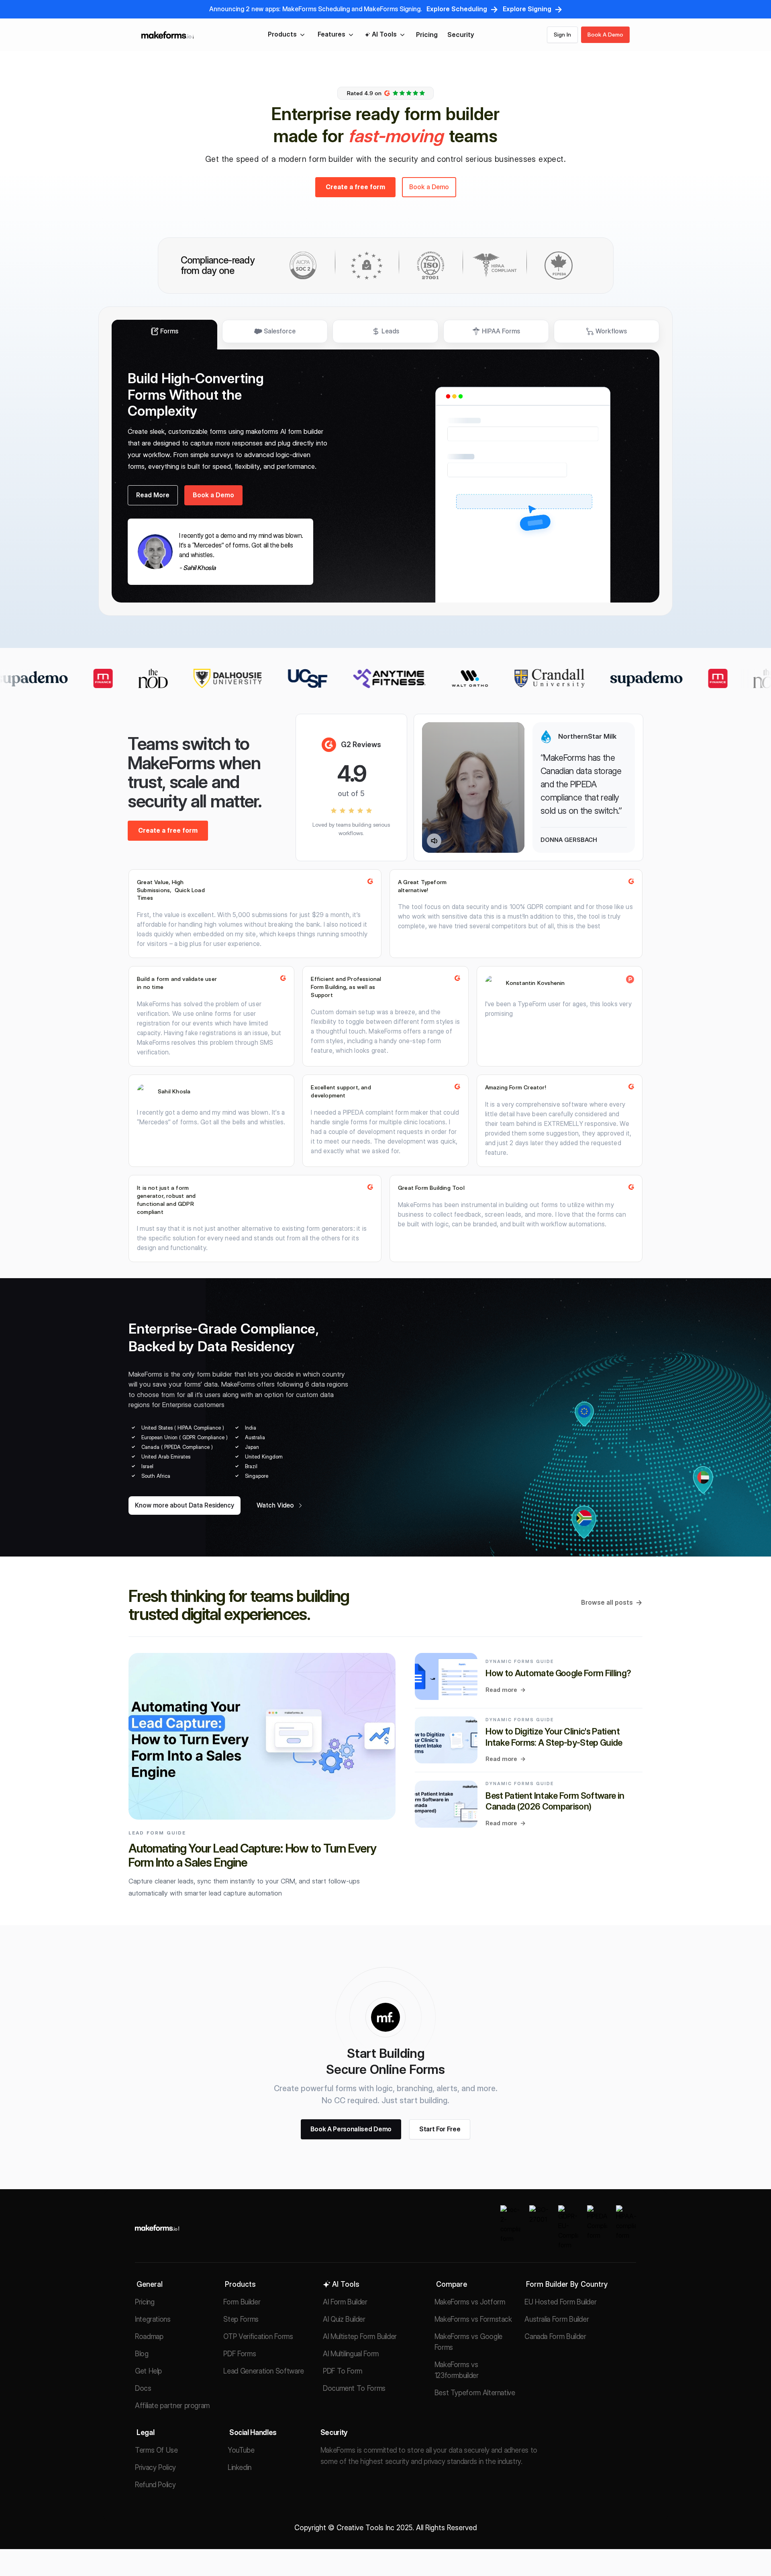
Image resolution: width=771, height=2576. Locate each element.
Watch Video (275, 1505)
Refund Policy (155, 2485)
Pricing (427, 35)
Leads (390, 331)
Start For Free (440, 2129)
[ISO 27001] (431, 266)
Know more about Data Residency (185, 1505)
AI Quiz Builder (344, 2319)
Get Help (148, 2371)
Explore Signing (532, 9)
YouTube (241, 2450)
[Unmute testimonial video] (434, 841)
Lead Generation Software (263, 2371)
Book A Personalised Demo (351, 2129)
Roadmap (149, 2336)
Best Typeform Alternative (475, 2393)
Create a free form (355, 187)
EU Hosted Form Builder (560, 2302)
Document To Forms (354, 2388)
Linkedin (240, 2467)
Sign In (562, 35)
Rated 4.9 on (364, 93)
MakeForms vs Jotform (470, 2302)
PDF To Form (343, 2371)
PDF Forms (240, 2354)
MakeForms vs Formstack (473, 2319)
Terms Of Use (156, 2450)
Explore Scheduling (462, 9)
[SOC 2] (303, 266)
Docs (143, 2388)
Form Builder (242, 2302)
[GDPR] (367, 266)
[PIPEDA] (559, 266)
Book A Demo (605, 35)
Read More (153, 495)
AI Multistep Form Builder (360, 2336)
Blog (142, 2354)
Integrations (153, 2319)
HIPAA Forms (501, 331)
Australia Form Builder (557, 2319)
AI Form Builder (345, 2302)
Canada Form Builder (555, 2336)
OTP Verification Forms (258, 2336)
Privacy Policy (155, 2467)
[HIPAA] (495, 266)
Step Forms (241, 2319)
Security (461, 35)
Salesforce (280, 331)
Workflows (611, 331)
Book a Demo (429, 187)
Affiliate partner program (172, 2405)
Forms (169, 331)
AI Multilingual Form (351, 2354)
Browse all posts (612, 1603)
